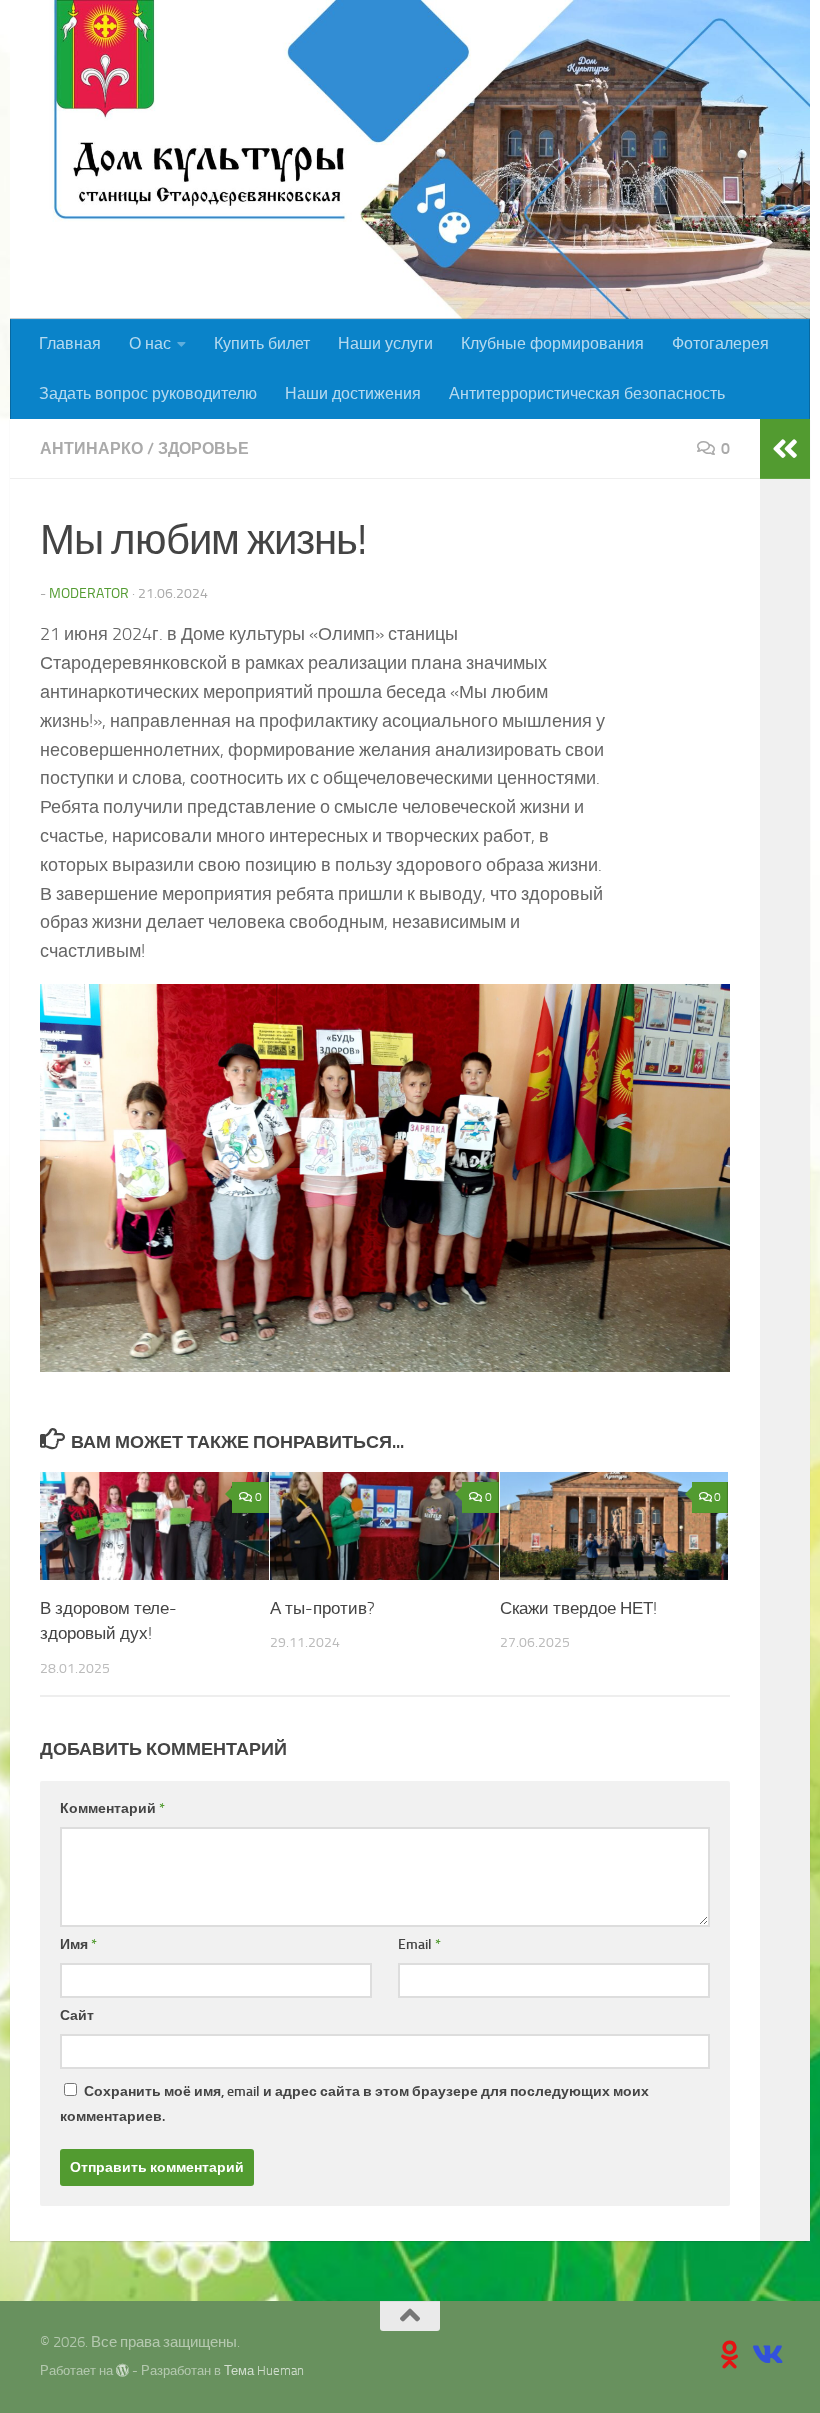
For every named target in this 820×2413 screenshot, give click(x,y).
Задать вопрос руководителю (148, 393)
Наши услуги (385, 343)
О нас (150, 343)
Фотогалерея (720, 343)
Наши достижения (353, 393)
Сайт (77, 2015)
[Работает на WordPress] (122, 2370)
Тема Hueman (264, 2370)
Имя (78, 1944)
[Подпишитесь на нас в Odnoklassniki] (730, 2355)
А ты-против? (322, 1608)
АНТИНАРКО (91, 448)
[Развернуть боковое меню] (785, 449)
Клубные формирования (552, 343)
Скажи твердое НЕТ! (578, 1608)
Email (419, 1944)
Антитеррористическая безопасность (587, 393)
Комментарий (112, 1808)
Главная (70, 343)
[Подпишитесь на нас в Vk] (766, 2355)
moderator (89, 593)
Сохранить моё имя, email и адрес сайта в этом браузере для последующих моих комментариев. (354, 2104)
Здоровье (203, 448)
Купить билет (262, 343)
